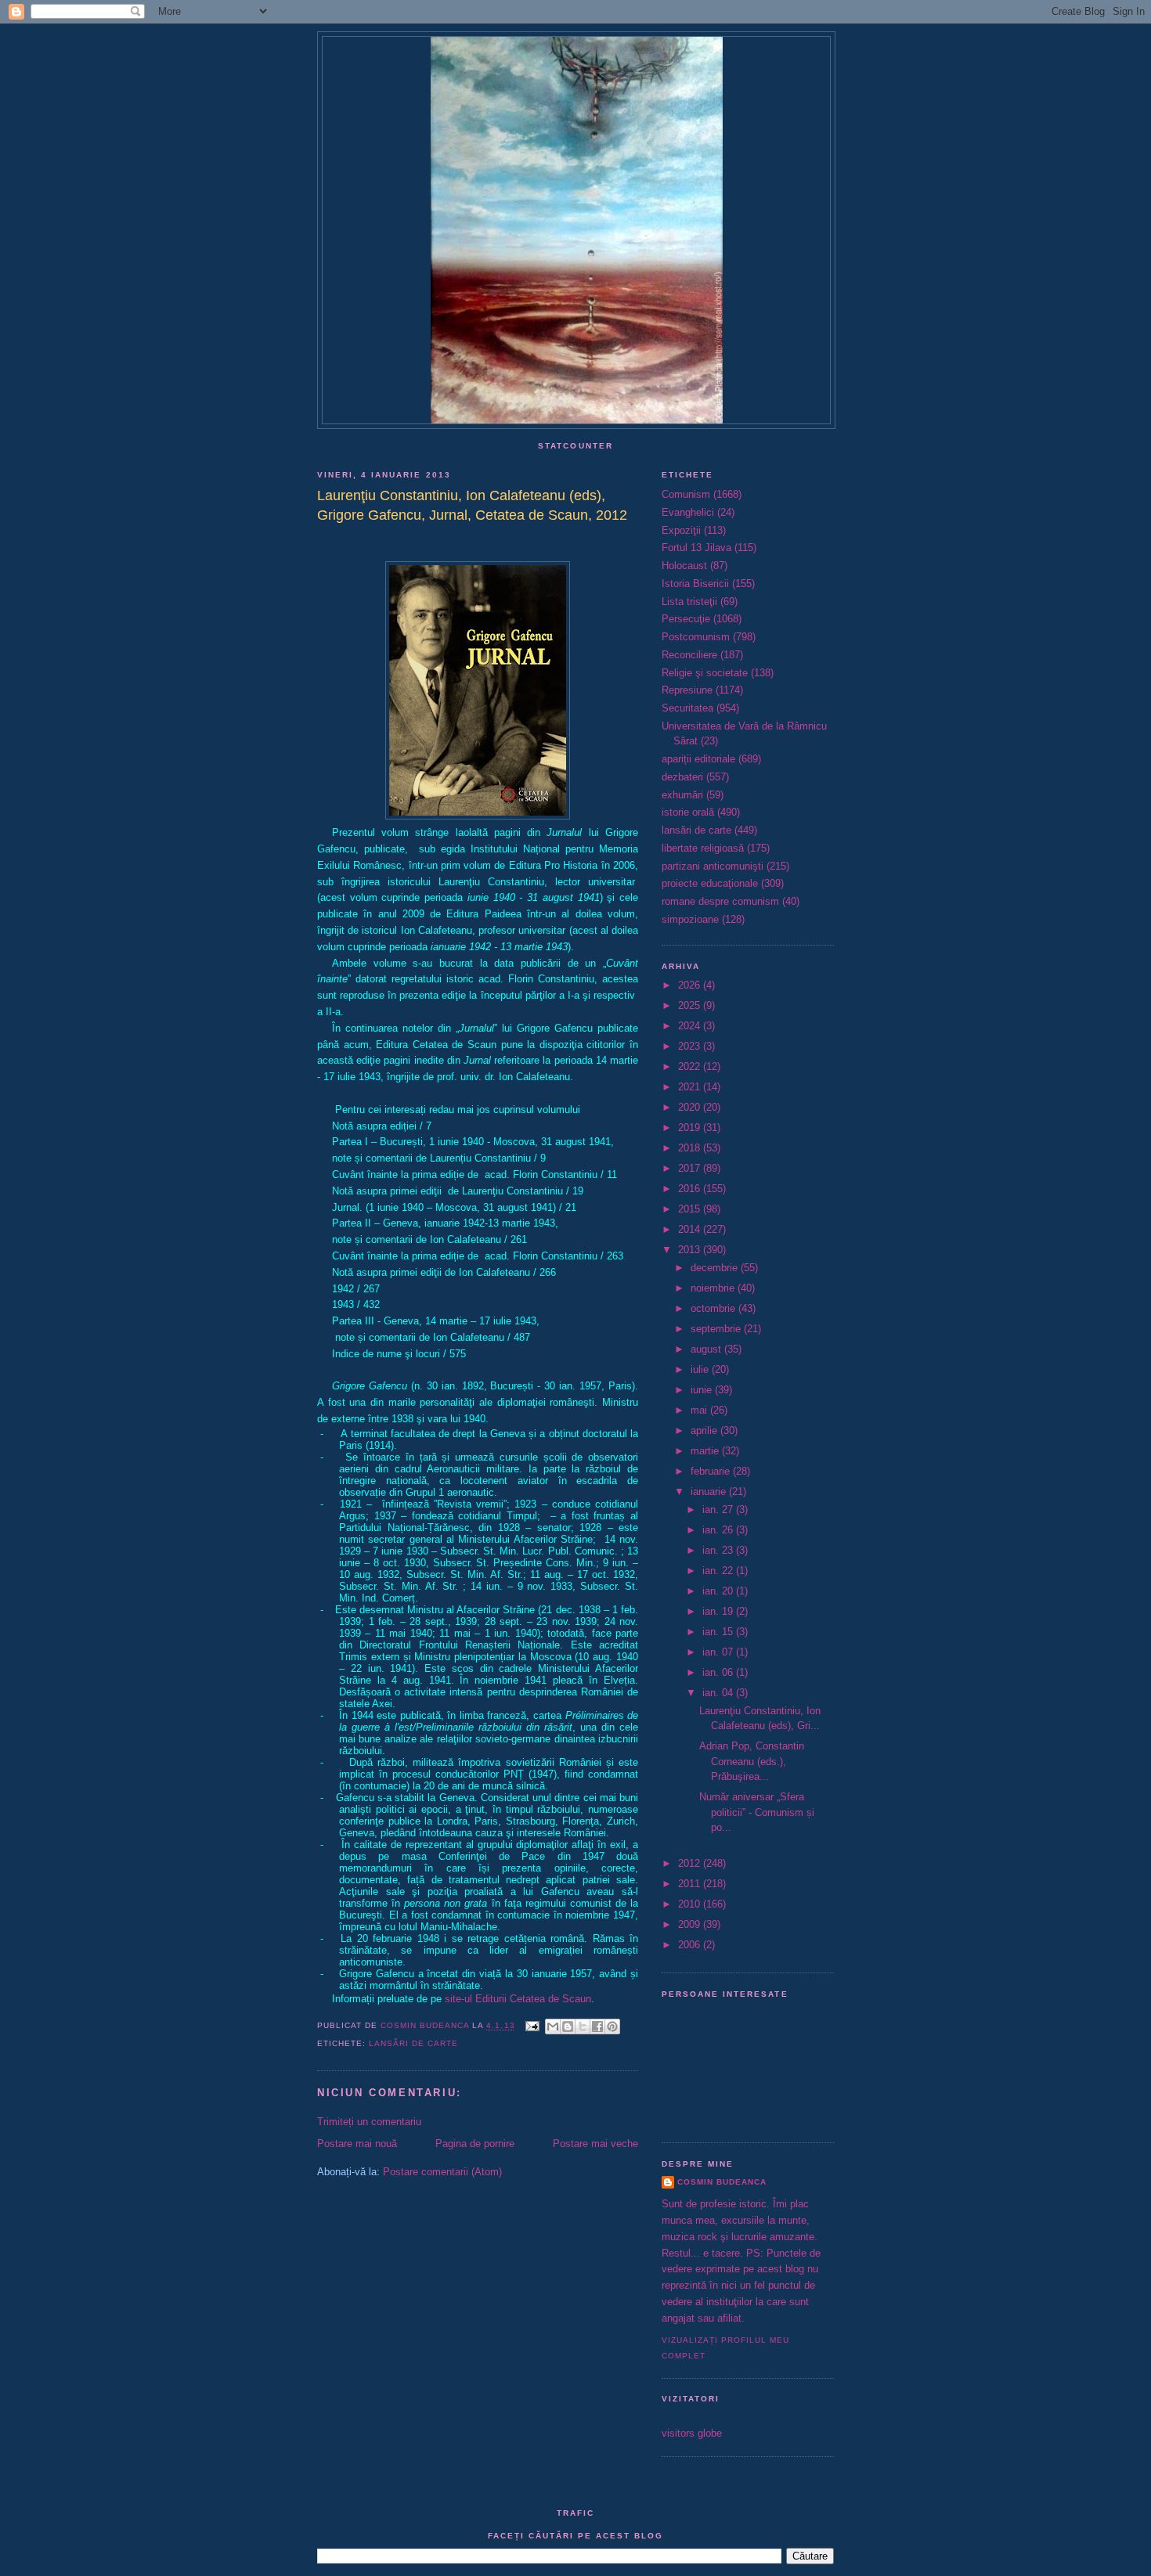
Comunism (686, 494)
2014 (691, 1229)
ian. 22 (719, 1571)
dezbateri (682, 777)
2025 (691, 1005)
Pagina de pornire (475, 2144)
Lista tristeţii (689, 602)
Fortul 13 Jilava (696, 548)
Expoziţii (681, 530)
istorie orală (688, 812)
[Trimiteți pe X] (583, 2027)
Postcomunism (696, 637)
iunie (703, 1390)
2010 (691, 1904)
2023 (691, 1046)
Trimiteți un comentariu (369, 2122)
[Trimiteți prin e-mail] (553, 2027)
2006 (691, 1945)
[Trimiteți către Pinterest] (612, 2027)
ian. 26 (719, 1530)
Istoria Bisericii (695, 584)
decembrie (716, 1268)
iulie (701, 1369)
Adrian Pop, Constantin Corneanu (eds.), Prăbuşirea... (752, 1761)
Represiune (687, 690)
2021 (691, 1087)
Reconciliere (689, 655)
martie (706, 1451)
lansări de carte (413, 2043)
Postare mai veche (595, 2144)
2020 (691, 1107)
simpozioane (690, 919)
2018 (691, 1148)
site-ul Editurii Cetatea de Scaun (518, 1999)
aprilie (705, 1430)
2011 (691, 1884)
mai (700, 1410)
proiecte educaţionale (710, 883)
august (707, 1349)
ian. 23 (719, 1550)
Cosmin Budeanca (722, 2182)
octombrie (714, 1308)
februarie (712, 1471)
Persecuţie (686, 619)
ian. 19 (719, 1611)
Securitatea (687, 708)
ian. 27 (719, 1510)
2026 (691, 985)
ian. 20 (719, 1591)
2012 (691, 1863)
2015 (691, 1209)
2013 (691, 1250)
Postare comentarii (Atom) (442, 2172)
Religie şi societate (705, 673)
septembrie (717, 1329)
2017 (691, 1168)
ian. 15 (719, 1632)
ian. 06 (719, 1672)
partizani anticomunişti (713, 866)
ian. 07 (719, 1652)
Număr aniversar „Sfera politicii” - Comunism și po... (757, 1812)
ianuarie (710, 1492)
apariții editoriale (698, 759)
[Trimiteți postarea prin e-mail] (532, 2026)
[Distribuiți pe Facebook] (597, 2027)
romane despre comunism (720, 901)
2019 (691, 1128)
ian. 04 (719, 1693)
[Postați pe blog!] (568, 2027)
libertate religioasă (703, 848)
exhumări (682, 795)
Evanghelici (688, 512)
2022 (691, 1066)
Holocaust (684, 566)
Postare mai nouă (357, 2144)
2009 (691, 1924)
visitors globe (692, 2433)
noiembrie (714, 1288)
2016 (691, 1189)
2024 (691, 1026)
